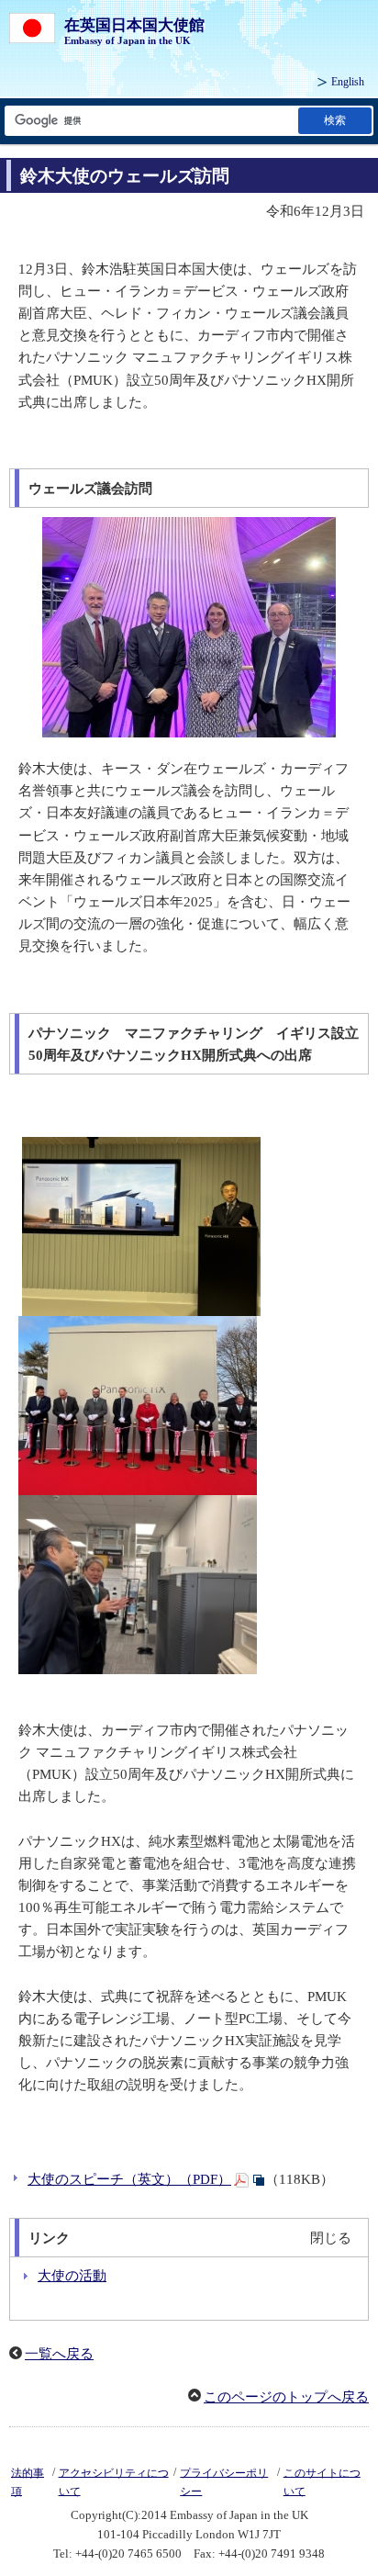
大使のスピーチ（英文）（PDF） (129, 2179)
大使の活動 (72, 2276)
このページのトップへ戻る (286, 2397)
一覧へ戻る (59, 2354)
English (348, 82)
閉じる (331, 2238)
